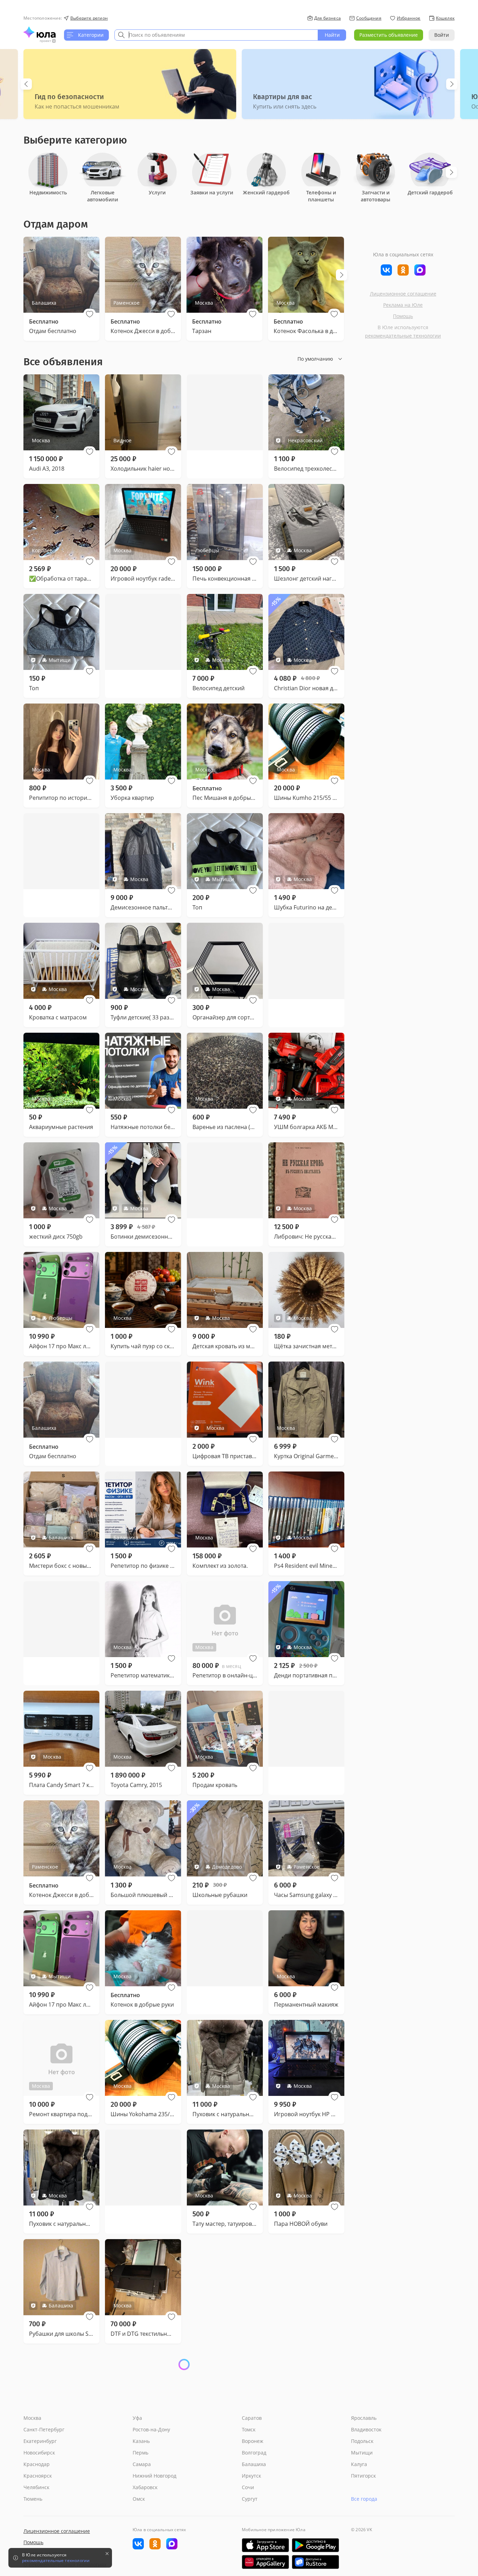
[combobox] (216, 35)
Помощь (403, 316)
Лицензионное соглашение (403, 294)
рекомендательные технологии (403, 336)
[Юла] (40, 32)
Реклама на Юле (403, 305)
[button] (90, 314)
